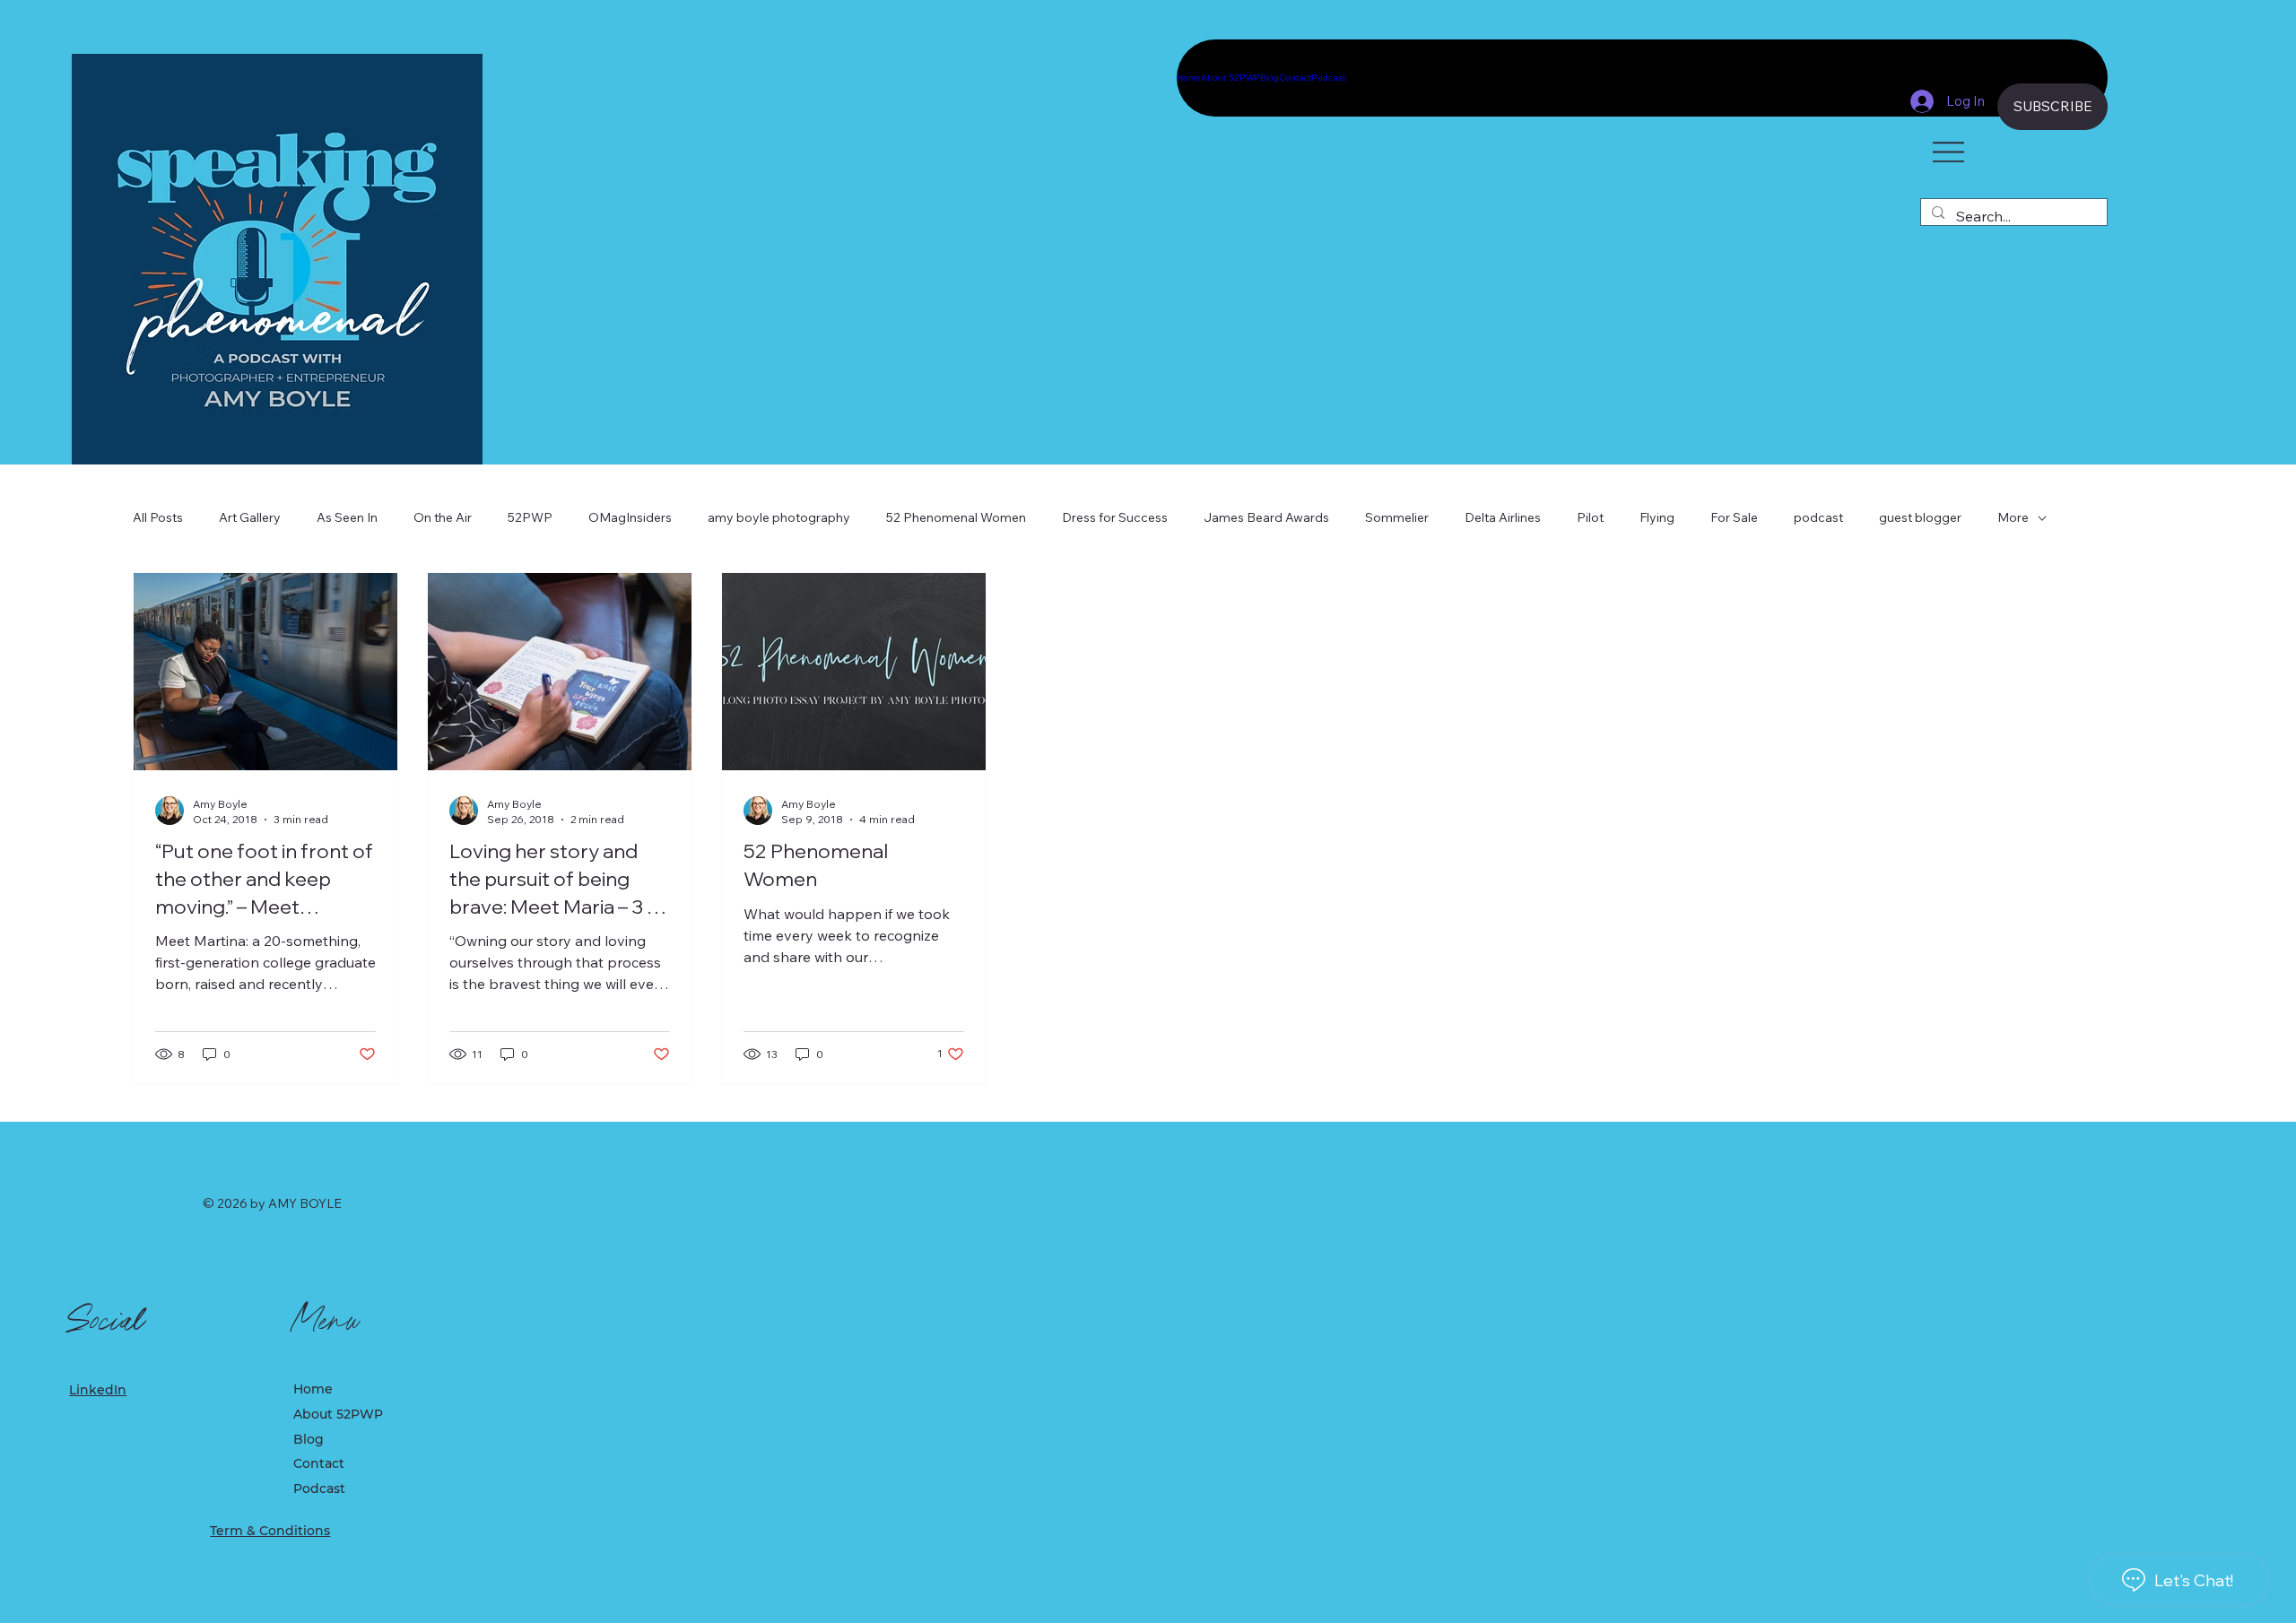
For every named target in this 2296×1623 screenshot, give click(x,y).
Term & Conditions (270, 1531)
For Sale (1734, 517)
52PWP (530, 517)
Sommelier (1397, 517)
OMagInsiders (630, 517)
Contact (319, 1463)
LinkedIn (98, 1390)
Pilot (1590, 517)
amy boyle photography (779, 517)
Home (313, 1389)
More (2013, 517)
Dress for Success (1115, 517)
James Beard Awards (1266, 517)
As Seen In (347, 517)
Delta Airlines (1503, 517)
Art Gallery (250, 517)
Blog (309, 1439)
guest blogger (1920, 517)
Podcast (319, 1488)
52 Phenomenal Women (956, 517)
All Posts (158, 517)
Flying (1657, 517)
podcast (1818, 517)
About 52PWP (338, 1414)
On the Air (443, 517)
